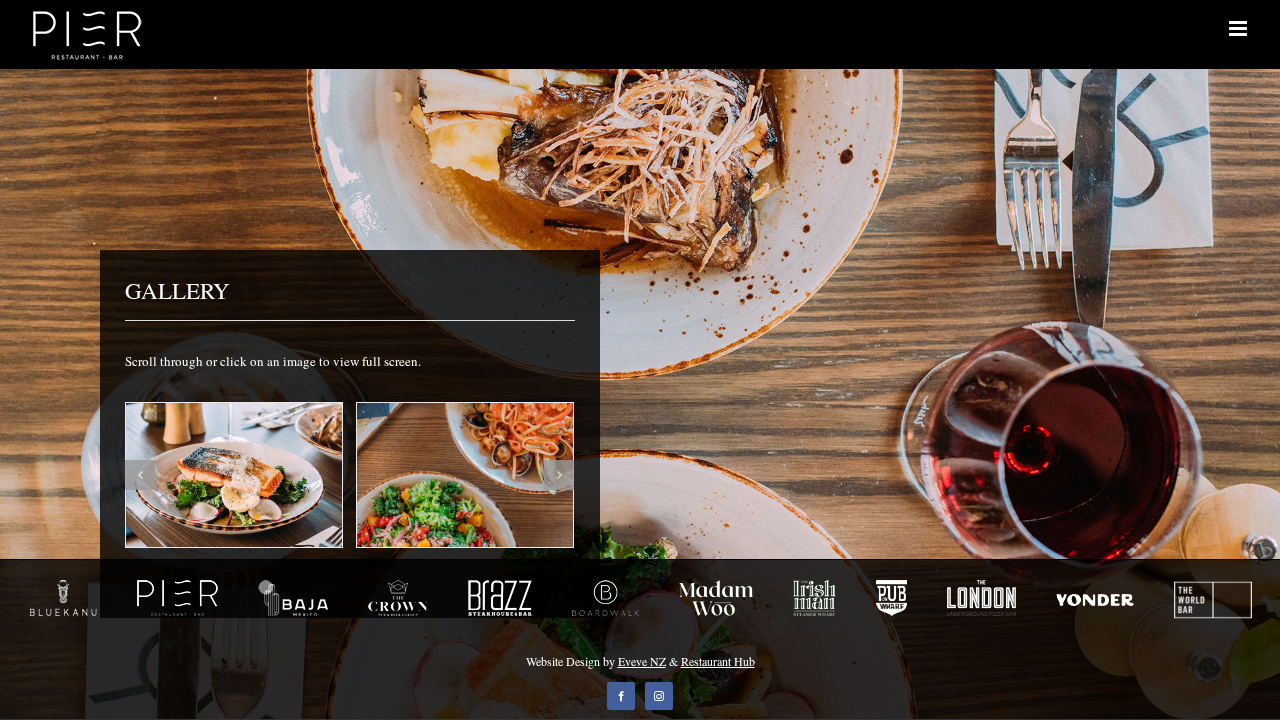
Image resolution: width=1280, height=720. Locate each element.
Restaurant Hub (718, 661)
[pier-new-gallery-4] (465, 473)
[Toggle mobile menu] (1239, 28)
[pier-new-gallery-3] (234, 473)
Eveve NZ (642, 661)
